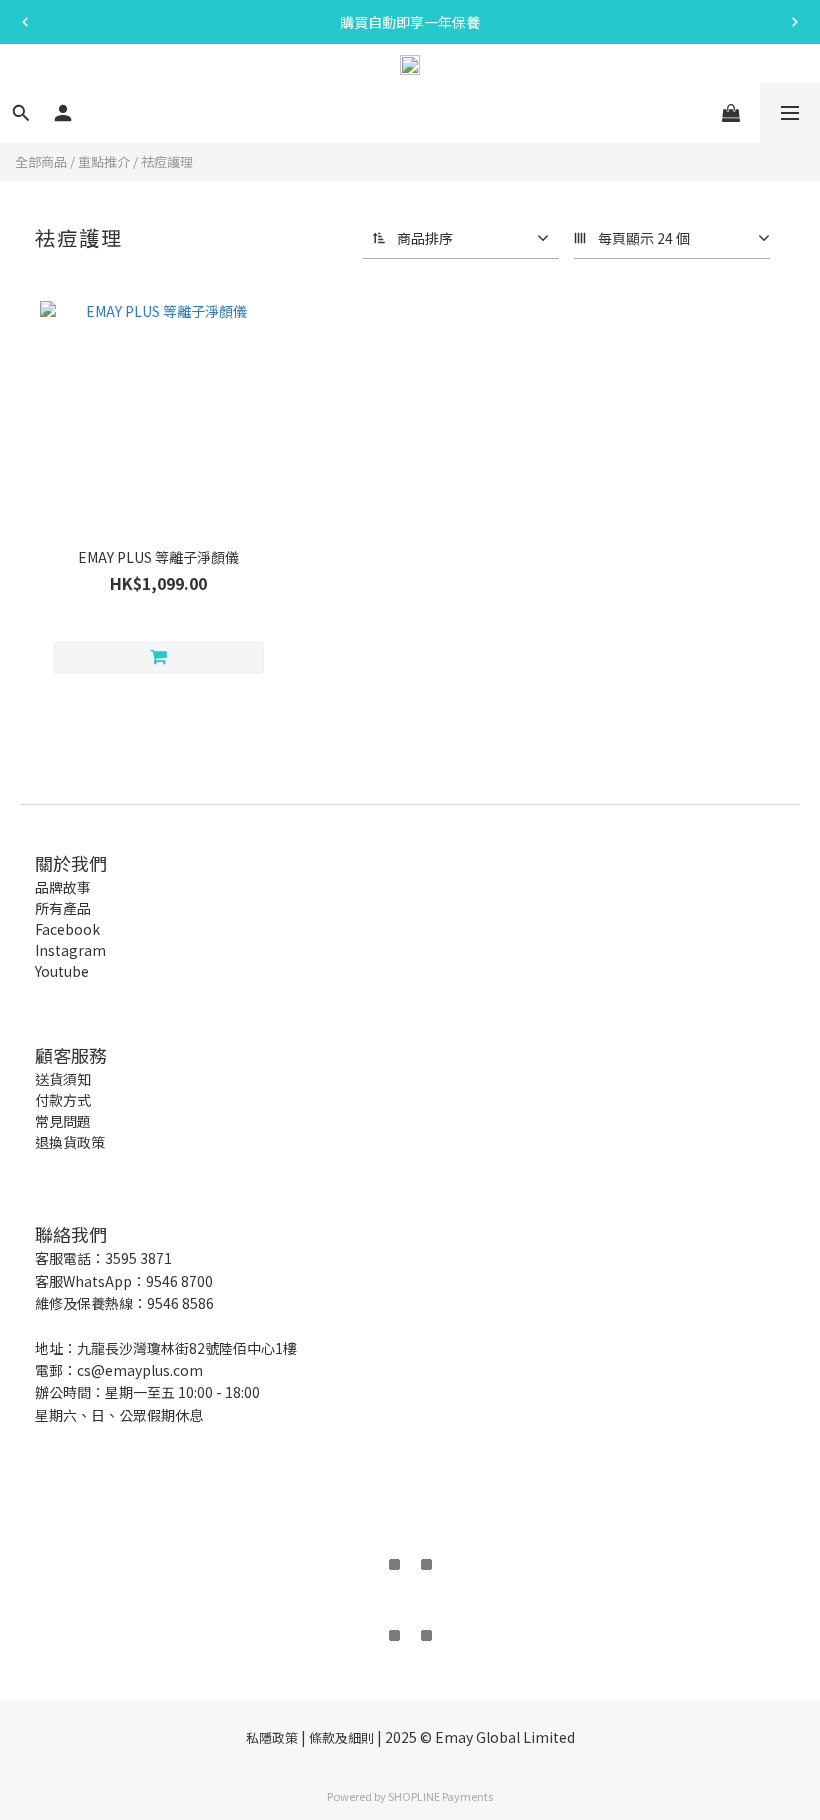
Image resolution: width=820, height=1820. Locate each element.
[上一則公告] (25, 22)
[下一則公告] (795, 22)
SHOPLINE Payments (440, 1796)
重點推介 (104, 161)
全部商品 (41, 161)
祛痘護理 (167, 161)
